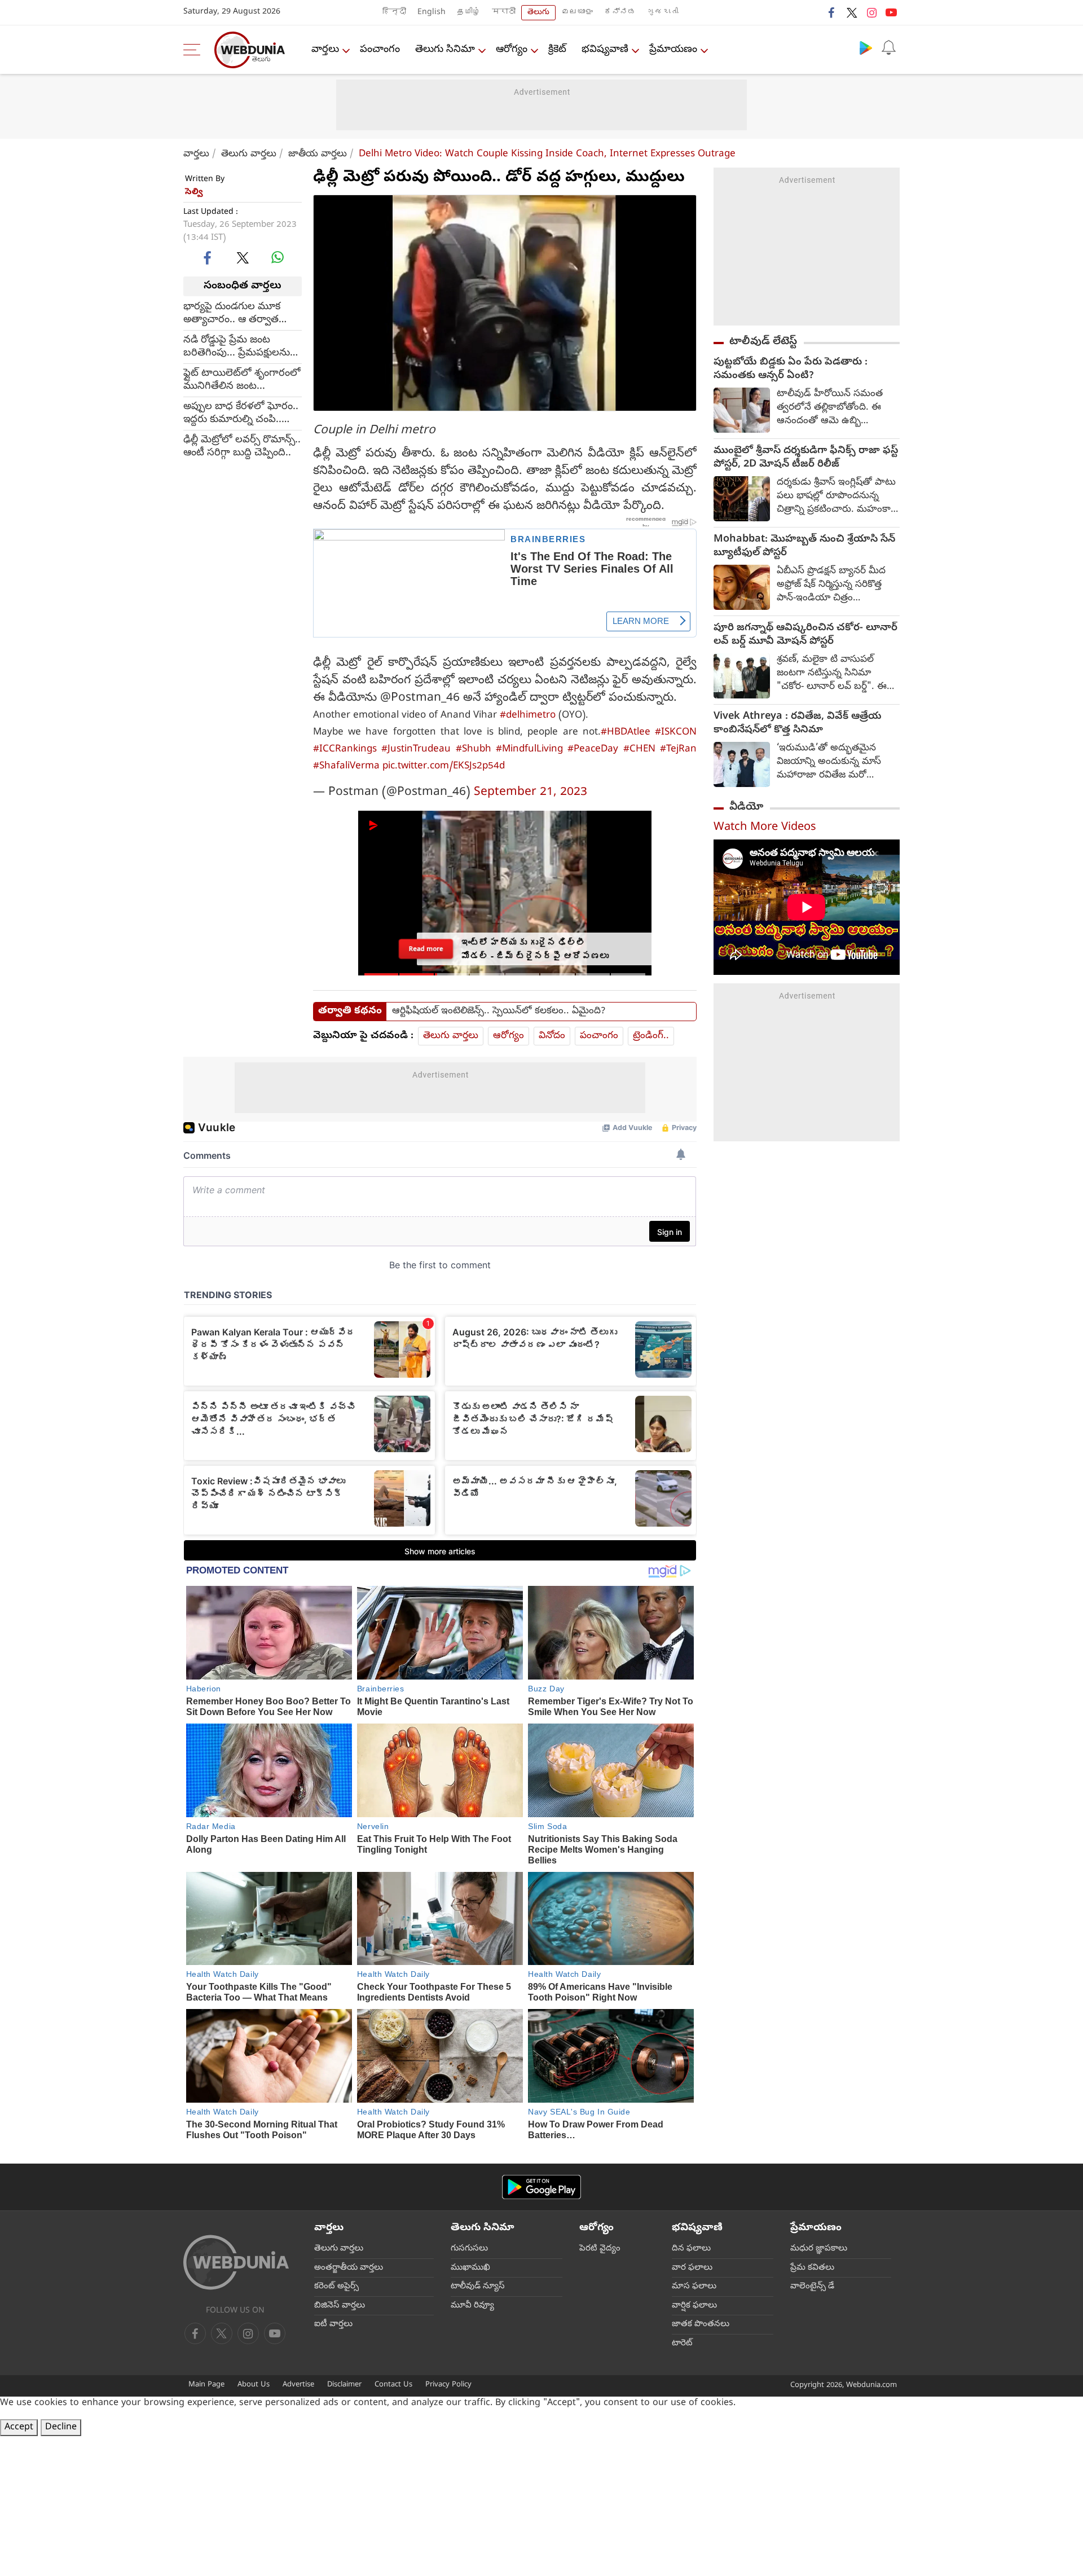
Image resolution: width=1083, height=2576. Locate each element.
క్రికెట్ (557, 50)
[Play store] (866, 47)
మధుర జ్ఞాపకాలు (819, 2249)
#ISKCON (676, 733)
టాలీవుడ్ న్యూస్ (478, 2287)
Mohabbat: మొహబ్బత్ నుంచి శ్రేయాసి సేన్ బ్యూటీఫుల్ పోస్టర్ (804, 547)
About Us (254, 2385)
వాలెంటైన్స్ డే (812, 2287)
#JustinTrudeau (416, 749)
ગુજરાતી (663, 13)
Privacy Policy (448, 2385)
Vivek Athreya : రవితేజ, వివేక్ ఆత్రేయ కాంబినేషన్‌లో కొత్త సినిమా (798, 724)
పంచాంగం (380, 50)
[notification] (888, 47)
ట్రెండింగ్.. (651, 1036)
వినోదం (552, 1036)
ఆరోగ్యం (512, 50)
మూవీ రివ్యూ (472, 2306)
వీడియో (746, 807)
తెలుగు (538, 13)
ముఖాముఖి (470, 2268)
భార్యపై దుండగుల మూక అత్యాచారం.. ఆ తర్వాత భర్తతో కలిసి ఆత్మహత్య (232, 313)
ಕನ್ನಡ (620, 13)
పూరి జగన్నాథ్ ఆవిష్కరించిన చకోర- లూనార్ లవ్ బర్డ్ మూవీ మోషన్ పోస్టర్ (805, 635)
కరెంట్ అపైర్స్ (336, 2287)
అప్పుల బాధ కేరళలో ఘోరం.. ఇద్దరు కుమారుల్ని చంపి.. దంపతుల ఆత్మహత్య (241, 413)
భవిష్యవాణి (605, 50)
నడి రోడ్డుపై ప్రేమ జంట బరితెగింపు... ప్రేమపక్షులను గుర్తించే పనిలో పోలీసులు (237, 346)
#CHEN (639, 749)
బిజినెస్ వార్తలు (340, 2306)
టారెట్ (682, 2344)
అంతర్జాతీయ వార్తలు (349, 2268)
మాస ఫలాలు (694, 2287)
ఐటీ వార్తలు (333, 2324)
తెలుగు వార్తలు (249, 154)
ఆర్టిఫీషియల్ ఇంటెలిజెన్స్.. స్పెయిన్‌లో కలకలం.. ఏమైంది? (499, 1012)
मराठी (504, 13)
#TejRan (678, 749)
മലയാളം (577, 13)
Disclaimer (344, 2385)
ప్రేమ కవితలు (812, 2268)
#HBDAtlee (626, 733)
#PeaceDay (593, 749)
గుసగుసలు (469, 2249)
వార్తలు (325, 50)
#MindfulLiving (529, 749)
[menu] (195, 50)
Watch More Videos (765, 828)
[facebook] (832, 12)
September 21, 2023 (531, 793)
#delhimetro (528, 716)
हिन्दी (394, 13)
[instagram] (871, 12)
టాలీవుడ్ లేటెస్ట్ (763, 342)
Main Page (206, 2385)
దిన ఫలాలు (691, 2249)
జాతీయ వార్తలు (318, 154)
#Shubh (474, 749)
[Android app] (541, 2187)
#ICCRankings (345, 749)
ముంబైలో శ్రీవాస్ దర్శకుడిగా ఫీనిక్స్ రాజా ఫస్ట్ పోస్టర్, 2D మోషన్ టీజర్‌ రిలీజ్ (806, 458)
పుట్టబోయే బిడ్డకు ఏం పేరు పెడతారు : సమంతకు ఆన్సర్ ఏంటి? (791, 370)
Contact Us (393, 2385)
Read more (426, 948)
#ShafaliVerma (346, 766)
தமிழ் (469, 13)
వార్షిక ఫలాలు (694, 2306)
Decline (61, 2428)
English (432, 13)
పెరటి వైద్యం (600, 2249)
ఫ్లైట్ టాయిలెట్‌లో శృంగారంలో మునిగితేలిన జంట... (242, 380)
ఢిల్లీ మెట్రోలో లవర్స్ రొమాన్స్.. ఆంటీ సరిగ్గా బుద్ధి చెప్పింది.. (242, 446)
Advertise (298, 2385)
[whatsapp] (278, 257)
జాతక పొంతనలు (701, 2324)
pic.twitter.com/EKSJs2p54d (444, 766)
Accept (19, 2428)
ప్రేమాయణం (673, 50)
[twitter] (852, 12)
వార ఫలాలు (692, 2268)
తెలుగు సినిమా (445, 50)
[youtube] (891, 12)
